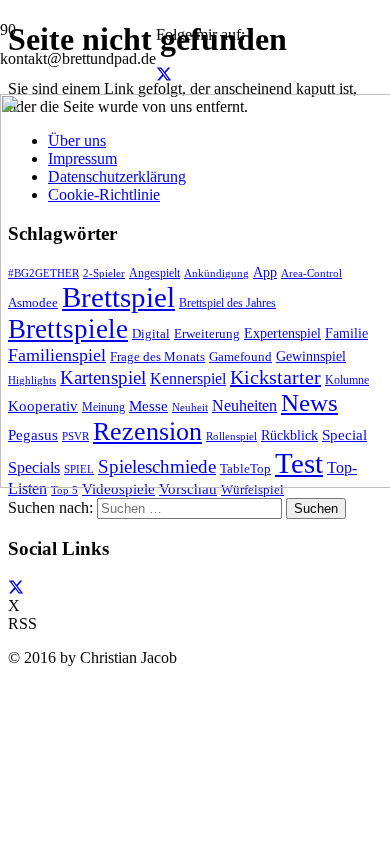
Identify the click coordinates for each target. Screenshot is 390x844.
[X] (164, 74)
